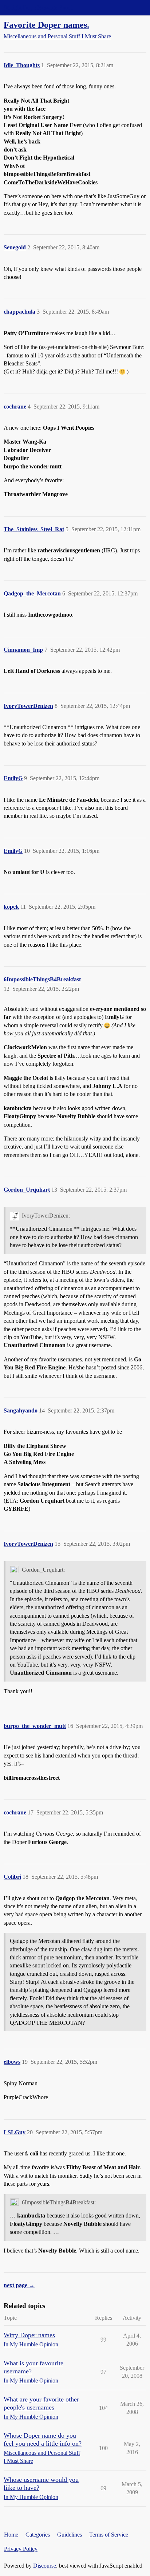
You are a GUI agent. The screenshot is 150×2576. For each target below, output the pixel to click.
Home (11, 2535)
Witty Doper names (29, 2335)
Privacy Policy (21, 2549)
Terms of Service (109, 2535)
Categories (38, 2535)
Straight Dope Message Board (38, 7)
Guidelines (70, 2535)
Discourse (45, 2566)
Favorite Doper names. (46, 25)
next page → (19, 2285)
